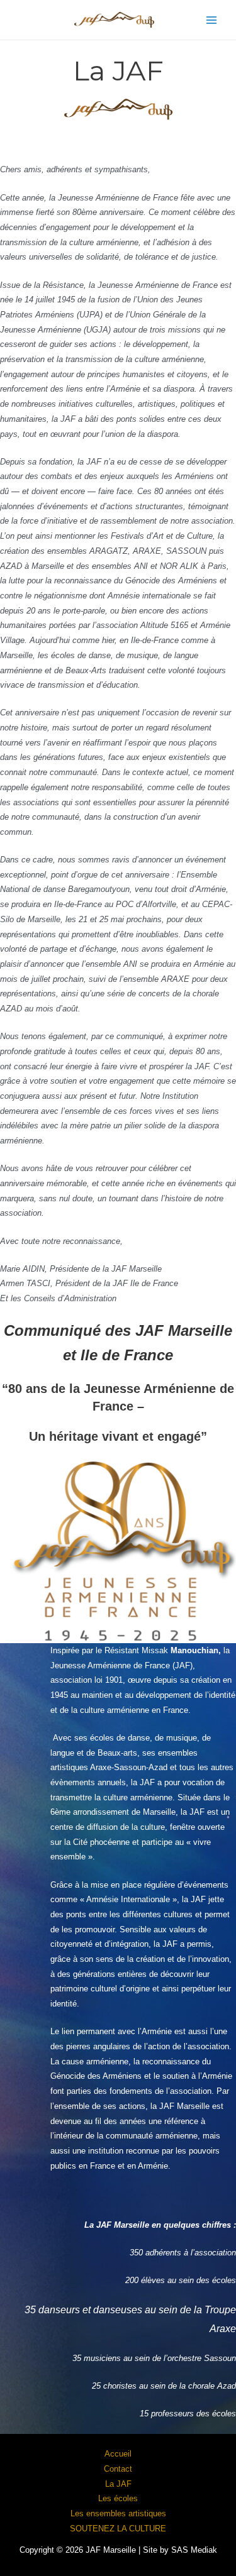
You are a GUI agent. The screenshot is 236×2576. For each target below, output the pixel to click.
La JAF (118, 2484)
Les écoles (118, 2498)
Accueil (118, 2454)
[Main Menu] (211, 20)
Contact (118, 2469)
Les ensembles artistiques (118, 2513)
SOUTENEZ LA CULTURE (118, 2529)
